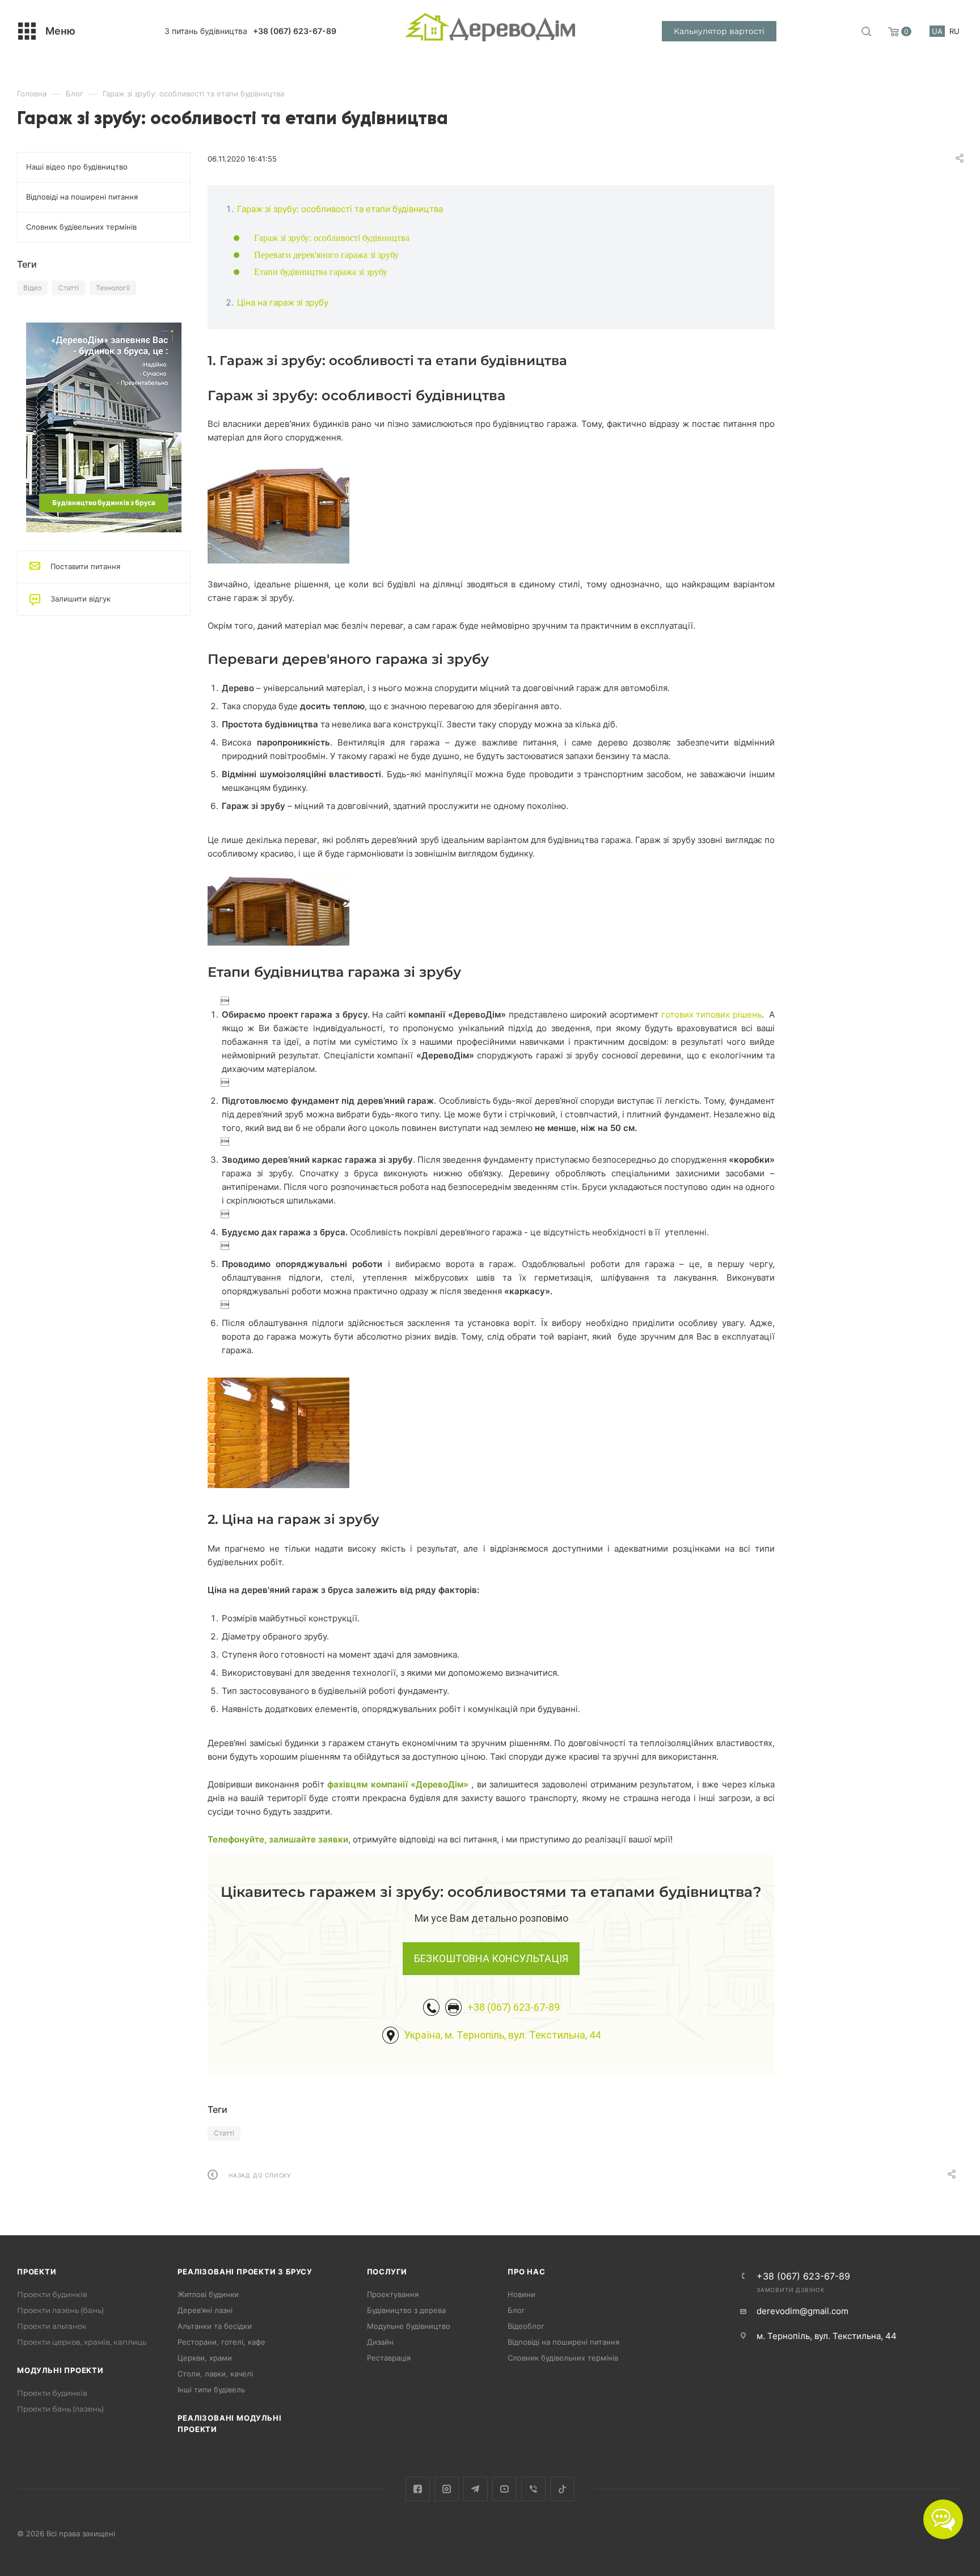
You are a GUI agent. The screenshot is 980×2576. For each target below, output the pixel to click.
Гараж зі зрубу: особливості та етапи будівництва (340, 209)
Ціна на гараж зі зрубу (283, 302)
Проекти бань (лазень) (60, 2409)
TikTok (562, 2489)
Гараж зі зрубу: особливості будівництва (332, 238)
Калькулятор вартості (719, 31)
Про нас (527, 2272)
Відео (32, 288)
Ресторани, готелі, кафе (221, 2342)
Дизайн (380, 2342)
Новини (521, 2294)
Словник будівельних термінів (563, 2358)
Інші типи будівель (211, 2389)
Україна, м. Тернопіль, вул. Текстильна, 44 (502, 2035)
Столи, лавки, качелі (215, 2374)
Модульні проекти (60, 2370)
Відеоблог (526, 2326)
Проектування (393, 2294)
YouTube (504, 2489)
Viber (533, 2489)
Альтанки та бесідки (215, 2326)
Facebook (418, 2489)
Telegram (476, 2489)
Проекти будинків (52, 2294)
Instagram (447, 2489)
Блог (516, 2310)
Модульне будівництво (409, 2326)
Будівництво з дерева (406, 2310)
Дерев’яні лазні (205, 2310)
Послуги (387, 2272)
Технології (113, 288)
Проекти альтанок (52, 2326)
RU (954, 31)
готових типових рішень (711, 1014)
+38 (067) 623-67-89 (295, 31)
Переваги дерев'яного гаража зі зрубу (326, 255)
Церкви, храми (205, 2358)
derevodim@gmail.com (802, 2311)
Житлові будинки (208, 2294)
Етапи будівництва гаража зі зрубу (321, 272)
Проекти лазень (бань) (60, 2310)
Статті (224, 2133)
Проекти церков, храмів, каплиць (82, 2342)
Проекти (37, 2272)
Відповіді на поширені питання (563, 2342)
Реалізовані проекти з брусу (245, 2272)
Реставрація (389, 2358)
